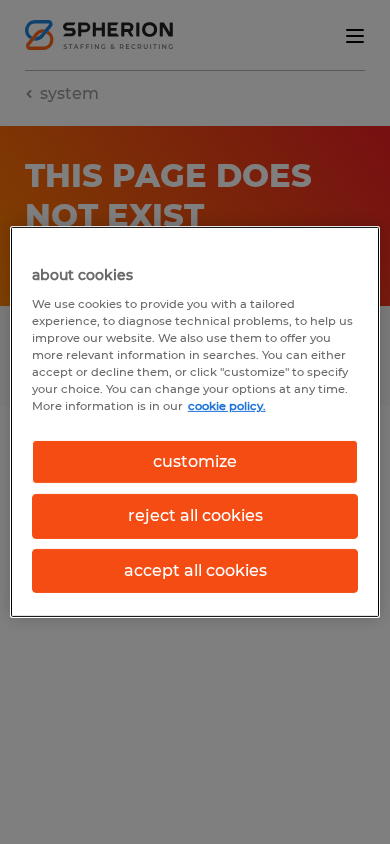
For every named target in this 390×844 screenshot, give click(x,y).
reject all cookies (195, 515)
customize (195, 461)
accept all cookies (195, 570)
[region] (195, 422)
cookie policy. (227, 406)
